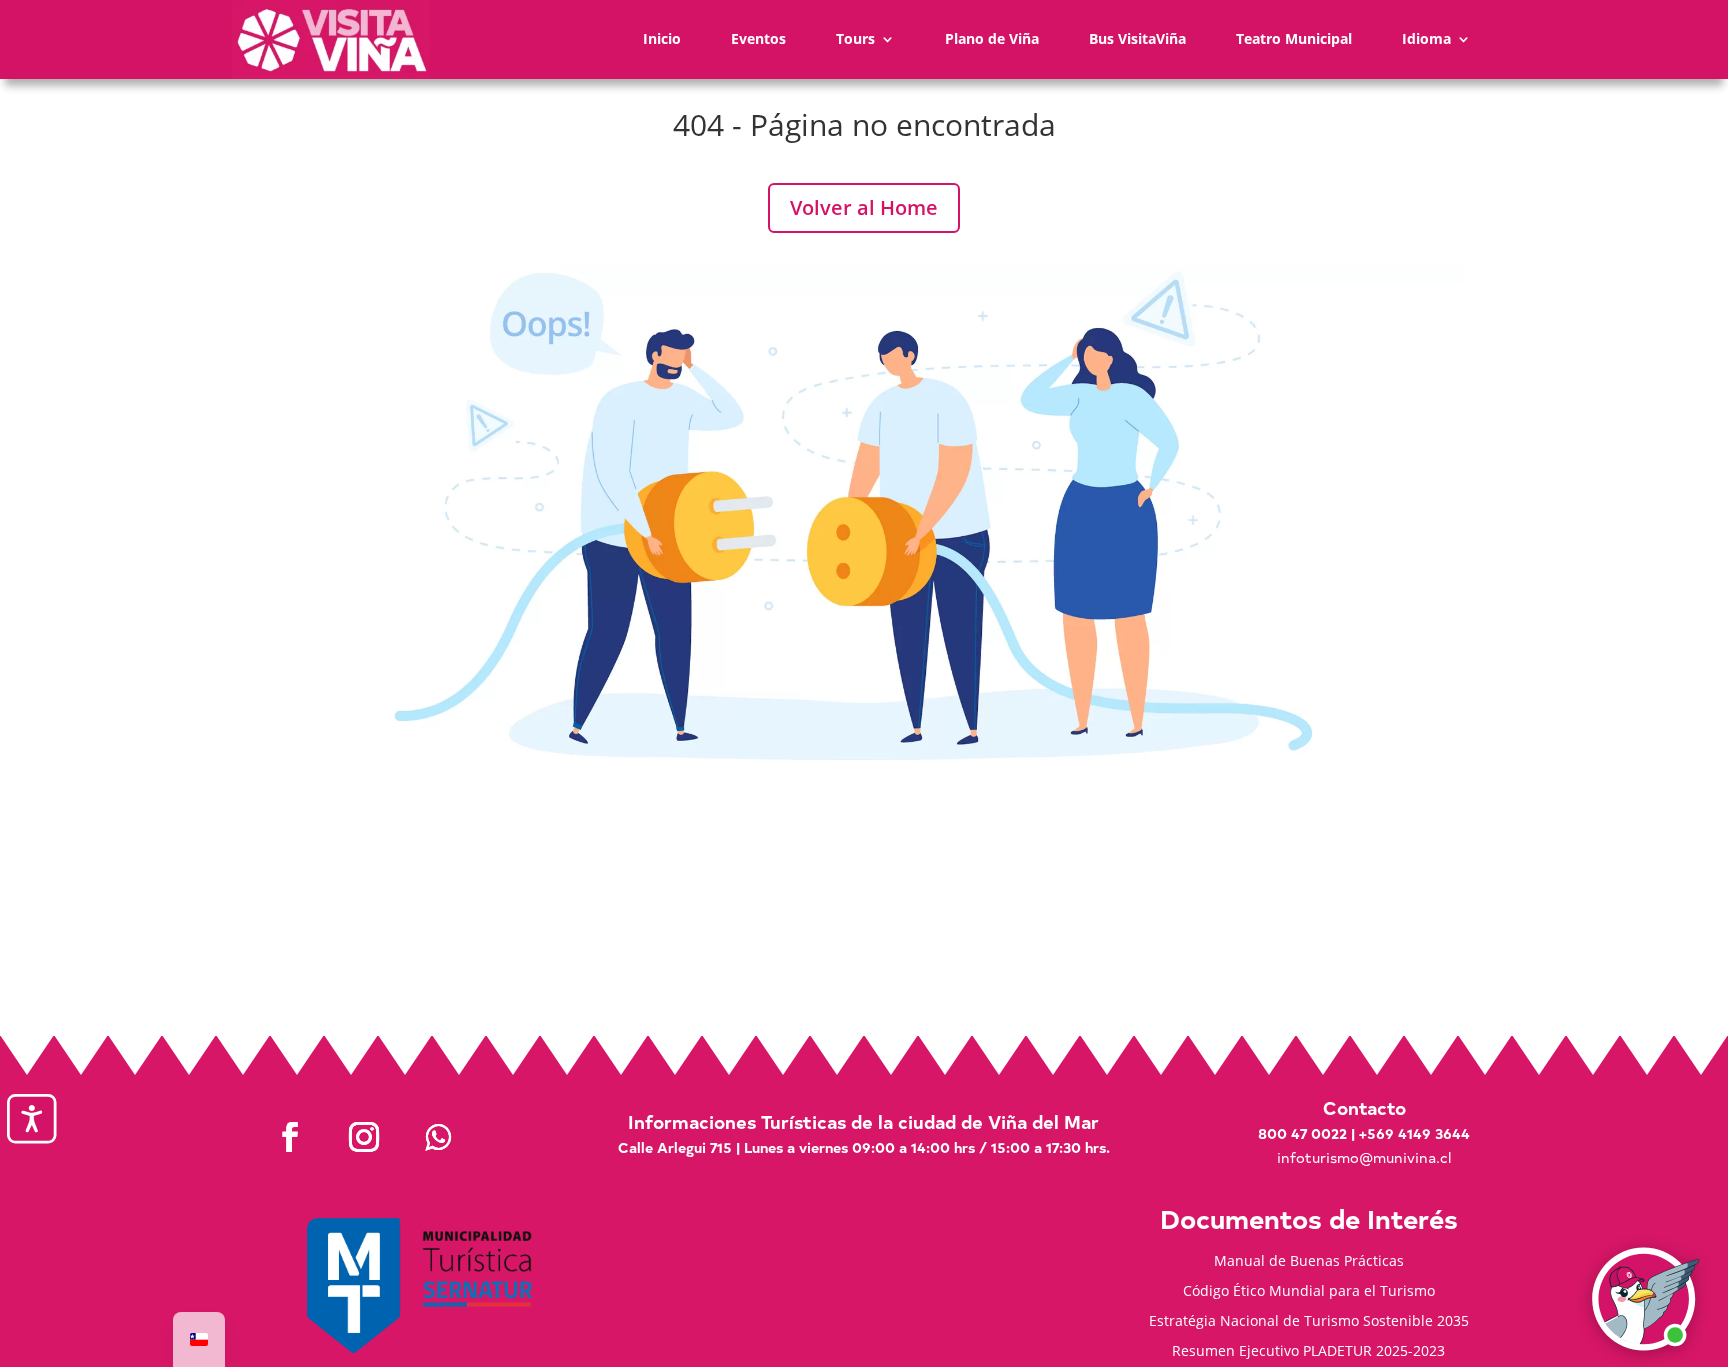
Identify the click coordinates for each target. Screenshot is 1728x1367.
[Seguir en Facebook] (290, 1137)
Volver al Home (864, 207)
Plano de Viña (992, 38)
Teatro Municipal (1294, 38)
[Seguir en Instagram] (364, 1137)
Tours (855, 38)
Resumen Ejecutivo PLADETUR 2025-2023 (1308, 1352)
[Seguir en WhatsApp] (438, 1137)
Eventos (758, 38)
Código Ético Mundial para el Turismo (1309, 1292)
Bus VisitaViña (1137, 38)
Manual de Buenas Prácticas (1309, 1262)
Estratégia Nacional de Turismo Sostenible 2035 (1309, 1322)
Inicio (662, 38)
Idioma (1426, 38)
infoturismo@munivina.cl (1364, 1157)
